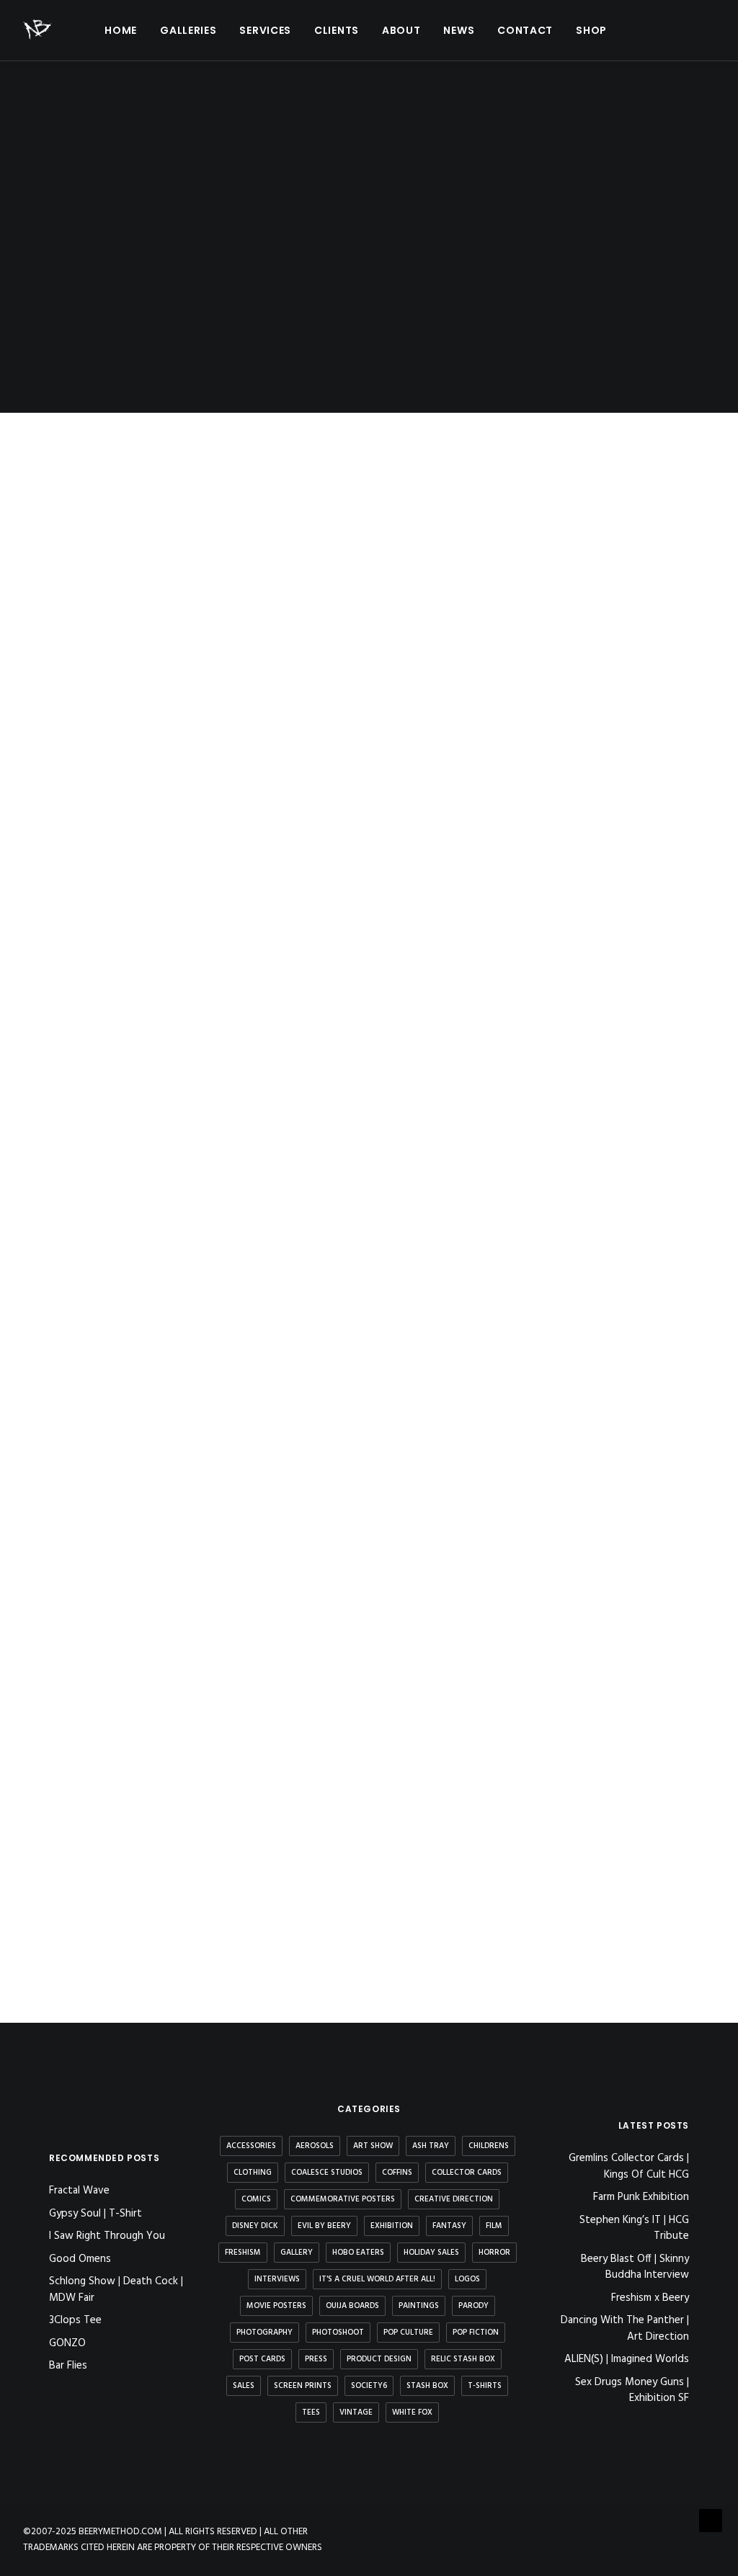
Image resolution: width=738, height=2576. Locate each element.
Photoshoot (338, 2333)
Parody (474, 2306)
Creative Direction (454, 2199)
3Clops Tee (75, 2320)
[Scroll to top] (711, 2521)
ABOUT (401, 30)
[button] (642, 30)
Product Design (379, 2359)
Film (494, 2226)
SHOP (591, 30)
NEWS (459, 30)
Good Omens (80, 2259)
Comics (256, 2199)
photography (264, 2333)
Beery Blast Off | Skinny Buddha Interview (635, 2267)
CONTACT (525, 30)
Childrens (489, 2146)
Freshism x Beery (650, 2298)
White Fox (412, 2412)
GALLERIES (188, 30)
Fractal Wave (79, 2191)
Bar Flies (68, 2366)
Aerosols (315, 2146)
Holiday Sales (431, 2253)
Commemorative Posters (343, 2199)
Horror (494, 2253)
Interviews (277, 2279)
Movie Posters (276, 2306)
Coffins (397, 2173)
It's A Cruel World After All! (377, 2279)
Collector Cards (467, 2173)
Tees (311, 2412)
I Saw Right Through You (107, 2236)
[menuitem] (121, 30)
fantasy (449, 2226)
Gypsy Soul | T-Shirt (95, 2214)
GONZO (67, 2343)
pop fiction (476, 2333)
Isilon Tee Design (114, 1889)
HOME (121, 30)
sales (244, 2386)
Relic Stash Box (463, 2359)
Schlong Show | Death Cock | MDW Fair (116, 2290)
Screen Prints (303, 2386)
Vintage (356, 2412)
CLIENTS (337, 30)
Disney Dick (255, 2226)
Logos (467, 2279)
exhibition (392, 2226)
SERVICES (265, 30)
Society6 (369, 2386)
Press (316, 2359)
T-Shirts (485, 2386)
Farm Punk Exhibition (641, 2197)
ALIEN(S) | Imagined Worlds (627, 2360)
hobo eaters (358, 2253)
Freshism (243, 2253)
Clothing (253, 2173)
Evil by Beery (324, 2226)
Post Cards (262, 2359)
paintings (419, 2306)
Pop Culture (408, 2333)
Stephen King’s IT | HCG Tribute (634, 2228)
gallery (297, 2253)
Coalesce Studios (327, 2173)
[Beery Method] (38, 30)
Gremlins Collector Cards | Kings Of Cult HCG (629, 2166)
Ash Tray (431, 2146)
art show (373, 2146)
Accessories (251, 2146)
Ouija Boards (352, 2306)
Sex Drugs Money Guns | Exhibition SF (632, 2391)
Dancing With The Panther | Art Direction (625, 2329)
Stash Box (427, 2386)
